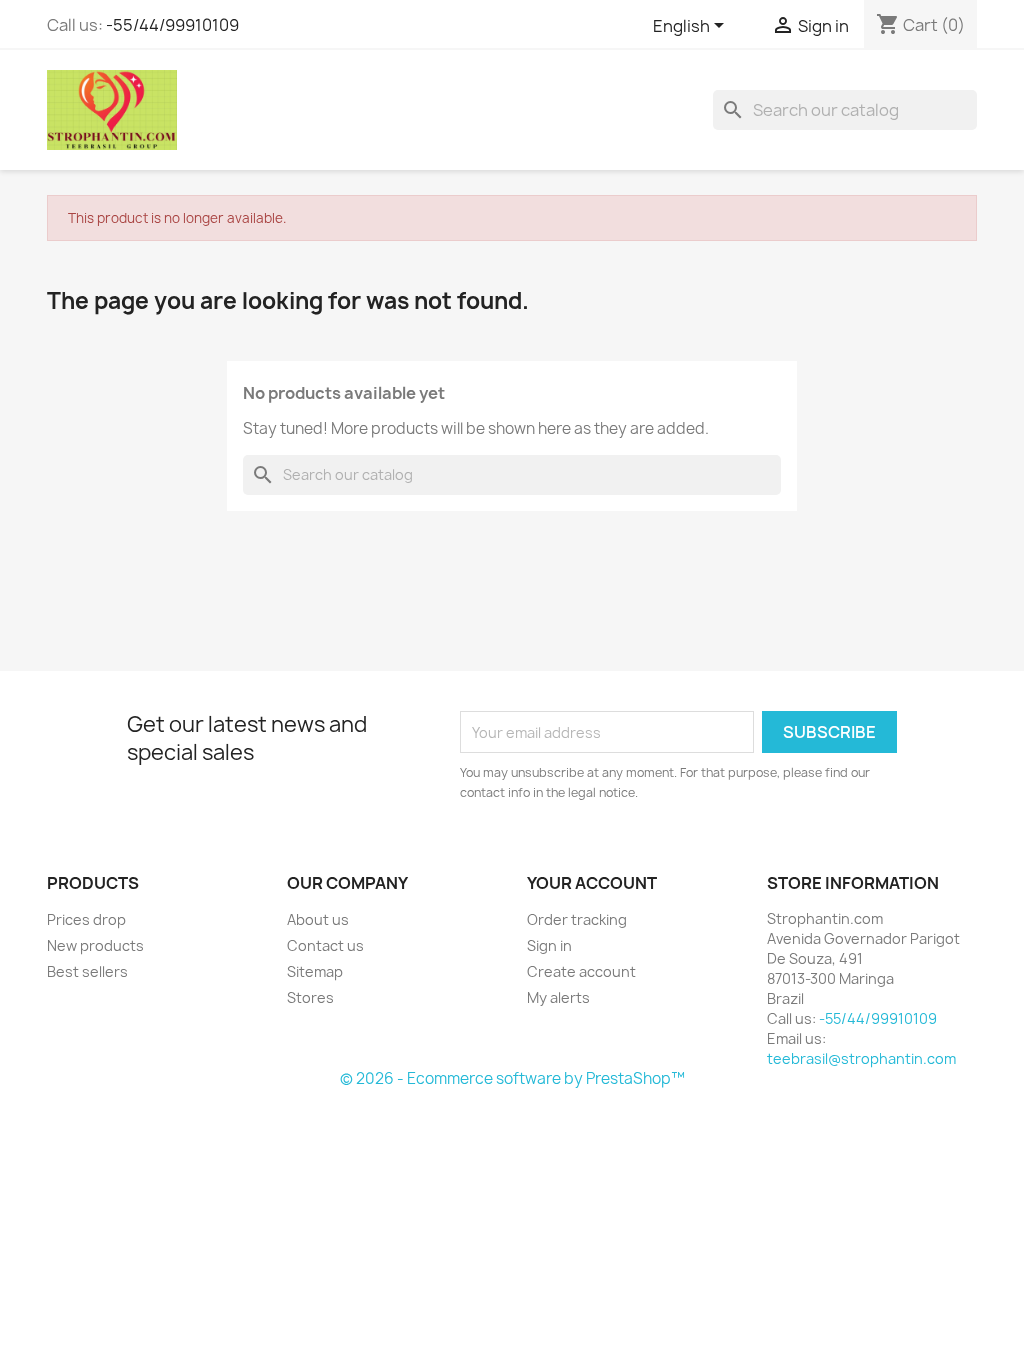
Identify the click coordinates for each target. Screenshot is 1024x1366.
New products (95, 945)
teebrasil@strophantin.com (861, 1058)
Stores (310, 997)
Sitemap (315, 971)
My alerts (558, 997)
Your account (592, 883)
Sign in (549, 945)
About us (318, 919)
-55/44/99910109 (172, 25)
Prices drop (86, 919)
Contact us (325, 945)
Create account (581, 971)
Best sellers (87, 971)
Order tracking (577, 919)
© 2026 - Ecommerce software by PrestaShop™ (512, 1078)
